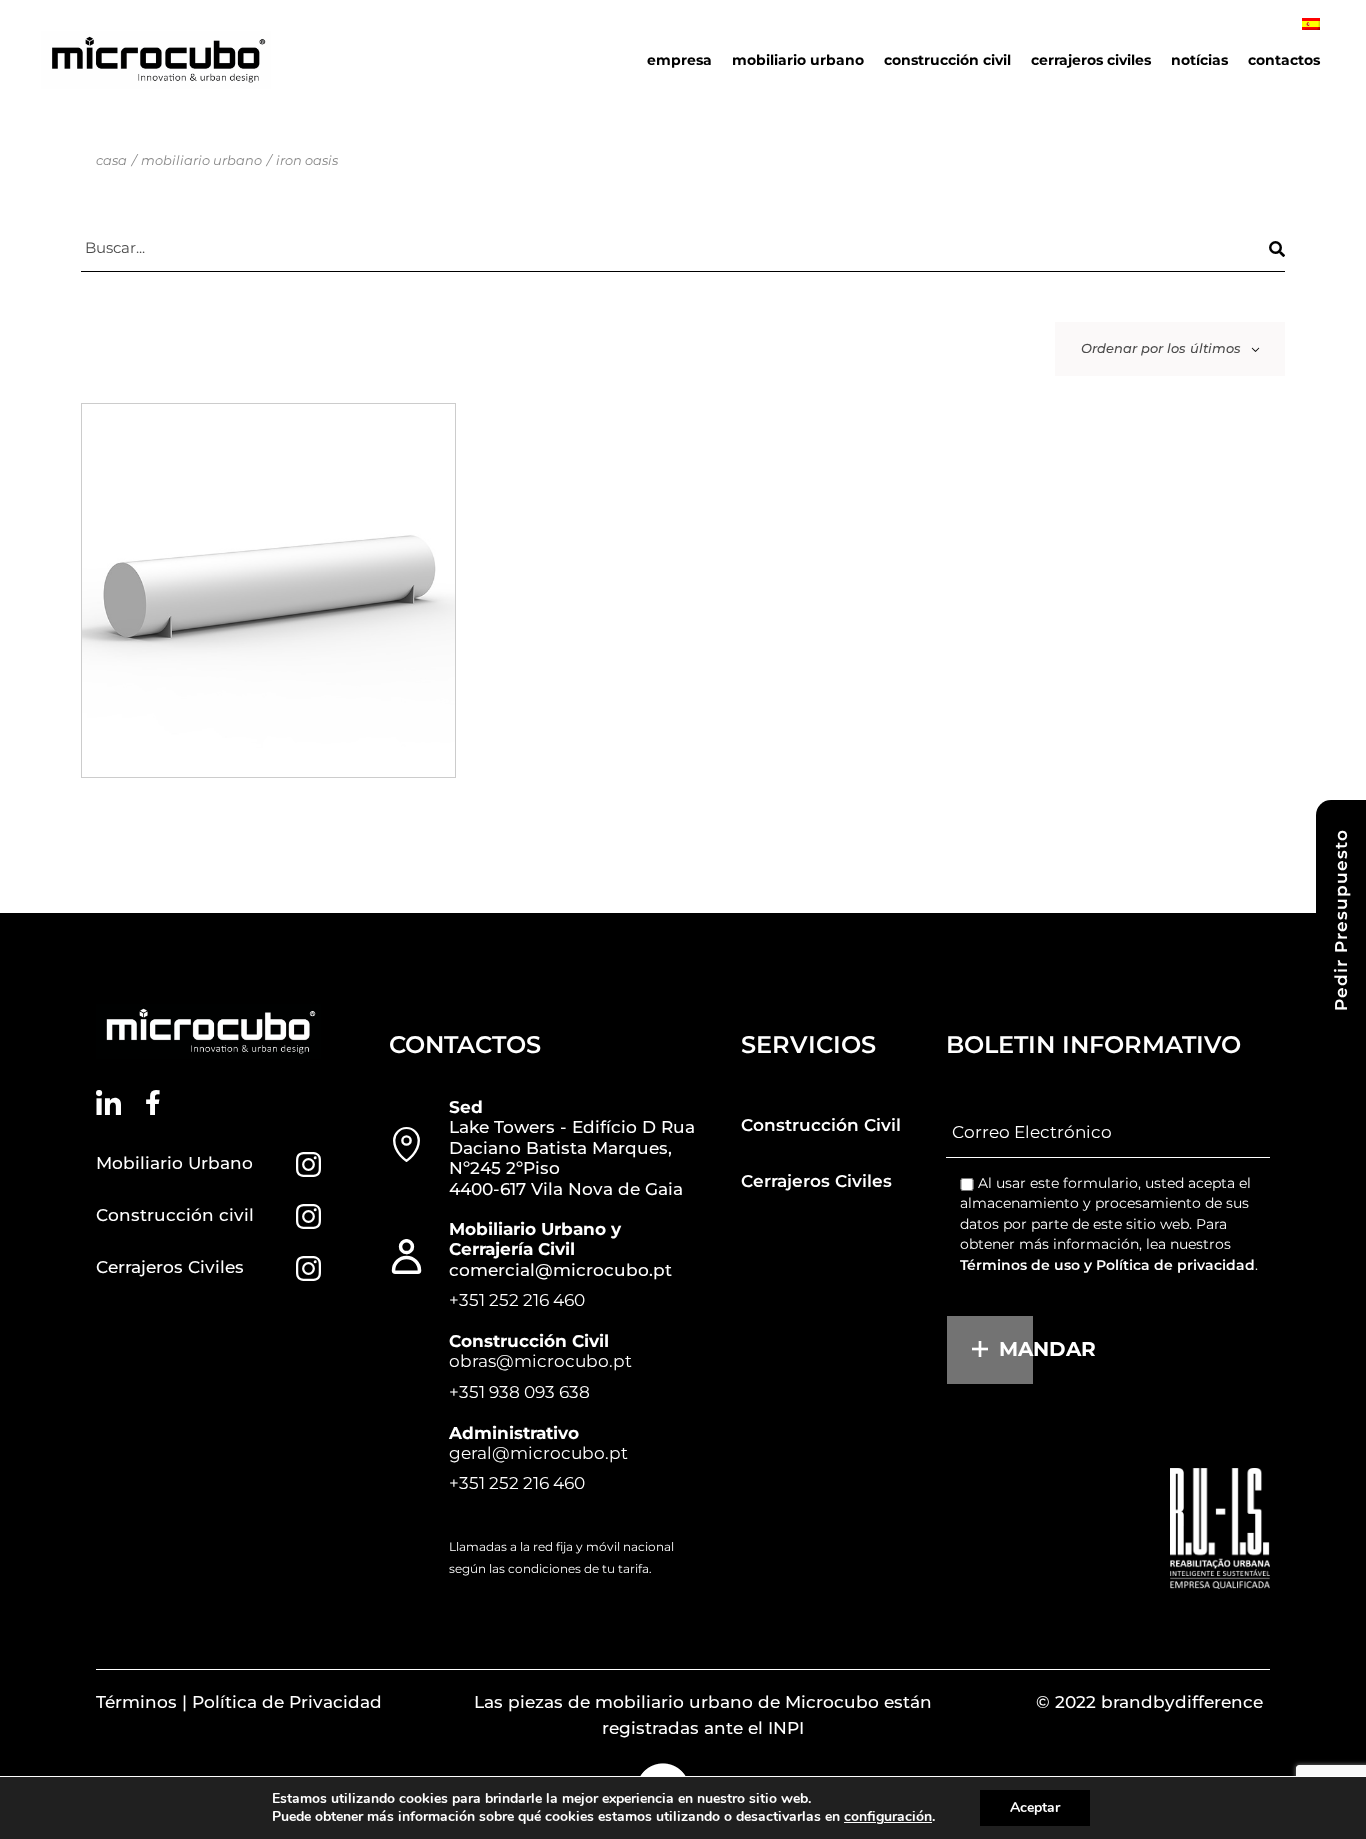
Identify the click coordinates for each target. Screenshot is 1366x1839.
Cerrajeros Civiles (170, 1267)
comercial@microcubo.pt (560, 1270)
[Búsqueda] (1277, 248)
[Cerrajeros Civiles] (308, 1268)
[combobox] (1170, 349)
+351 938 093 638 (519, 1392)
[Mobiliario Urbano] (308, 1164)
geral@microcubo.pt (538, 1453)
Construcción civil (175, 1215)
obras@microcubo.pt (540, 1361)
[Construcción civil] (308, 1216)
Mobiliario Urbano (174, 1163)
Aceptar (1035, 1807)
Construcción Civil (821, 1125)
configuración (888, 1817)
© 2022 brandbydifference (1149, 1702)
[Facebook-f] (153, 1102)
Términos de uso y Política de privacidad (1107, 1265)
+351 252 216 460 (517, 1300)
